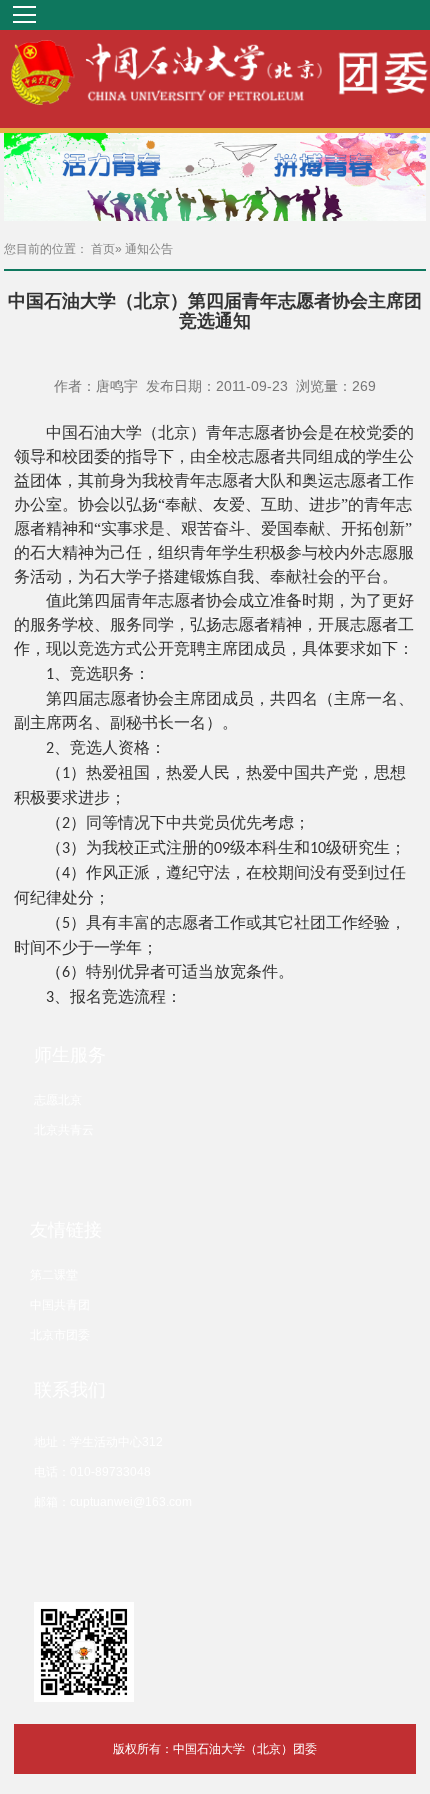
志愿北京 (58, 1100)
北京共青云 (64, 1130)
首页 (103, 249)
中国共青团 (60, 1305)
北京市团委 (60, 1335)
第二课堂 (54, 1275)
